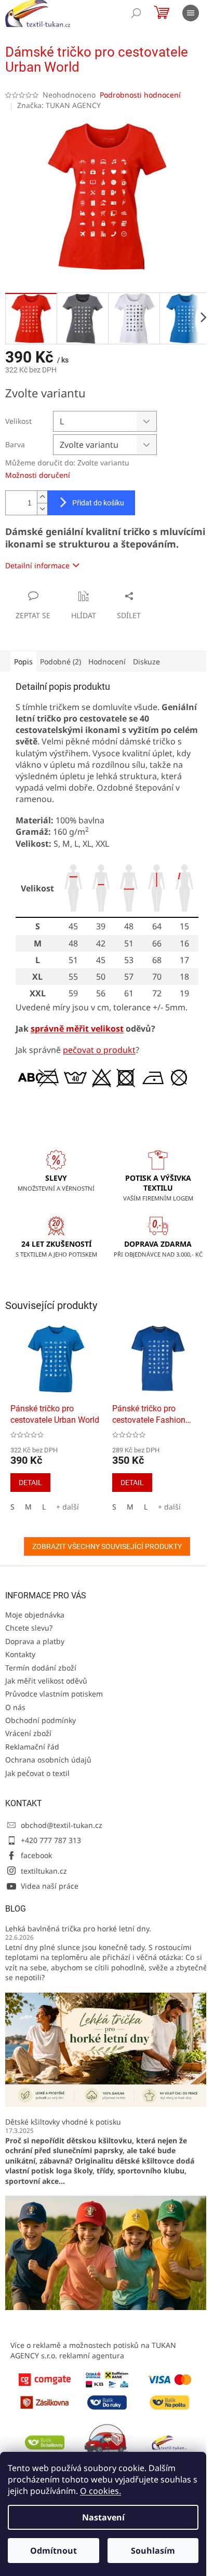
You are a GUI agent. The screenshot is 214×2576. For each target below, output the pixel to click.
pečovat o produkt (99, 1050)
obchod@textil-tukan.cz (62, 1825)
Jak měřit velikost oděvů (46, 1681)
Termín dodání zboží (41, 1668)
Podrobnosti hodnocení (140, 95)
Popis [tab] (23, 662)
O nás (15, 1707)
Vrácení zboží (28, 1733)
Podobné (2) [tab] (61, 662)
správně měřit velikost (77, 1029)
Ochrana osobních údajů (48, 1760)
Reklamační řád (32, 1747)
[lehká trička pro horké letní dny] (107, 2049)
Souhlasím (153, 2551)
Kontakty (20, 1654)
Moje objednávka (35, 1615)
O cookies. (101, 2491)
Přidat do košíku (98, 503)
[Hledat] (136, 13)
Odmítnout (53, 2551)
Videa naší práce (50, 1886)
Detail (30, 1483)
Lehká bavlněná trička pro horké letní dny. (78, 1928)
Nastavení (103, 2517)
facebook (36, 1855)
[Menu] (191, 13)
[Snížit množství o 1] (42, 509)
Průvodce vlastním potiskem (54, 1694)
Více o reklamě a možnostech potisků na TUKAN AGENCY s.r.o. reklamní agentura (93, 2350)
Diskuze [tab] (146, 662)
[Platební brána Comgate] (45, 2379)
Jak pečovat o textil (37, 1773)
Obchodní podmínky (41, 1720)
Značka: (59, 105)
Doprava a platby (35, 1641)
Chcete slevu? (29, 1628)
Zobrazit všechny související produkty (107, 1546)
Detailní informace (37, 565)
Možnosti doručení (38, 475)
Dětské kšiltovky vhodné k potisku (63, 2122)
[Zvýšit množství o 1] (42, 497)
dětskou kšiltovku (99, 2140)
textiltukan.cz (44, 1871)
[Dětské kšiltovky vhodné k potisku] (107, 2252)
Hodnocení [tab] (107, 662)
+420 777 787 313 (51, 1840)
